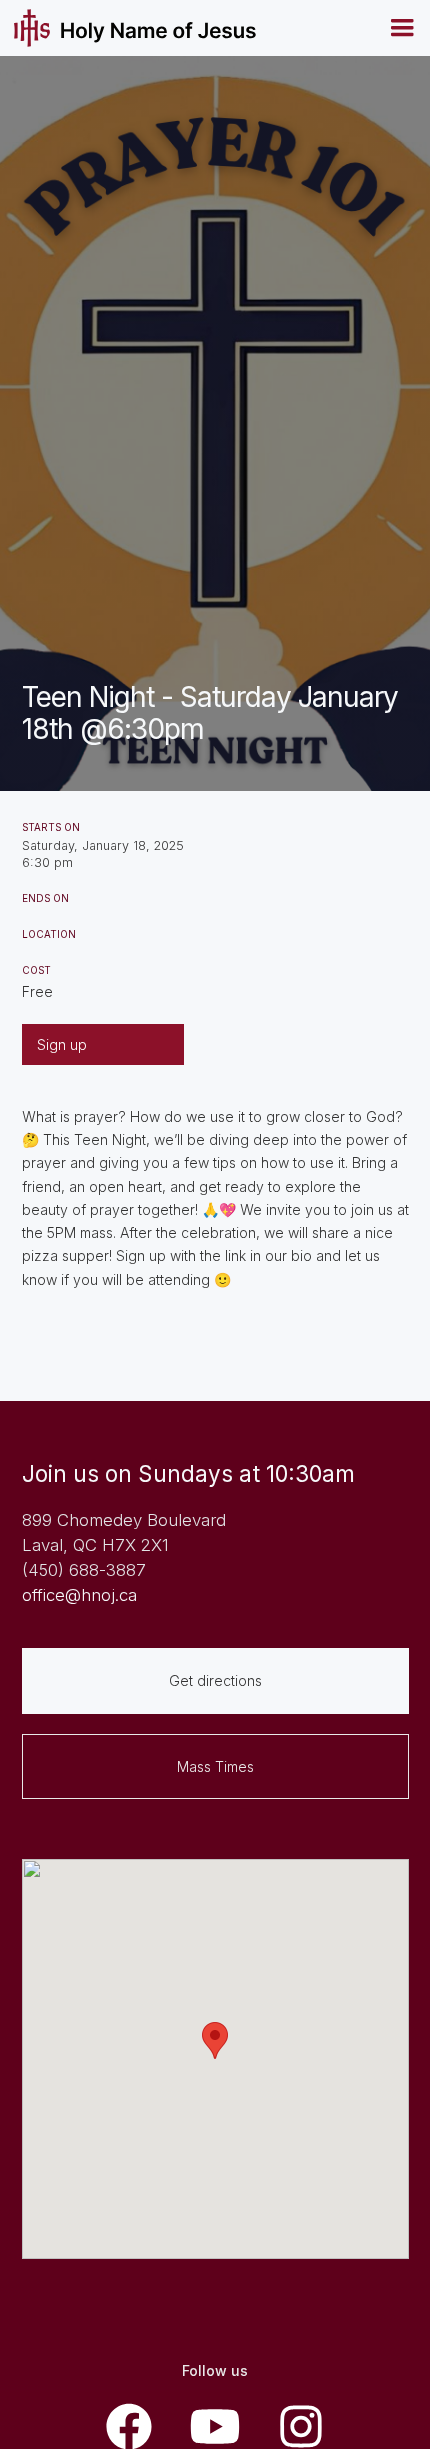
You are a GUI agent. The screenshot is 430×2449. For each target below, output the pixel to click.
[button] (402, 28)
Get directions (215, 1680)
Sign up (62, 1044)
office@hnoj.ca (79, 1595)
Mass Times (215, 1766)
